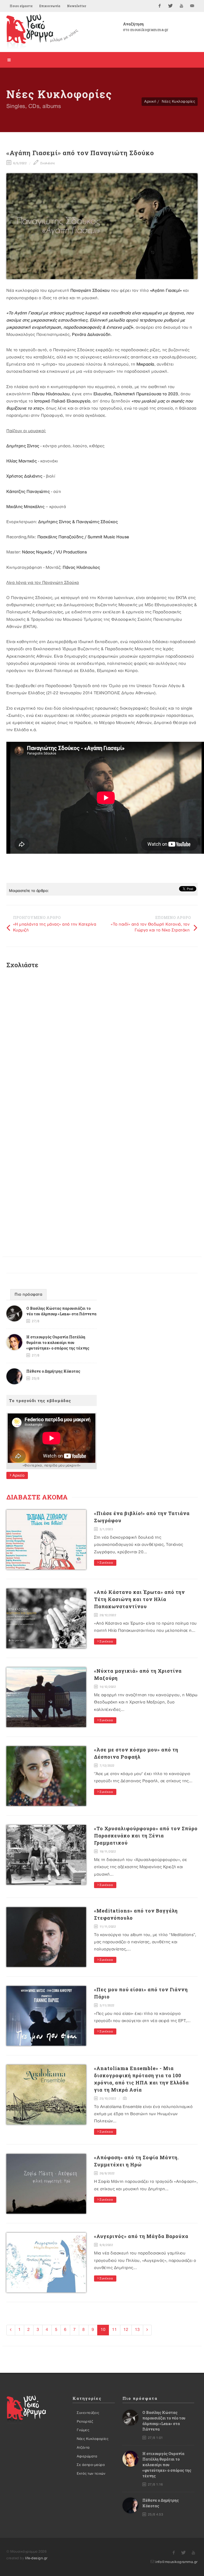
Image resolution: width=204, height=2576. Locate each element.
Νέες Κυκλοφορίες (178, 101)
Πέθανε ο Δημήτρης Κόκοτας (53, 1371)
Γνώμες (83, 2430)
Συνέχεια (106, 1563)
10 (103, 2330)
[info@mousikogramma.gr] (192, 6)
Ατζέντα (83, 2448)
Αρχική (150, 101)
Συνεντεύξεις (88, 2413)
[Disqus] (102, 1044)
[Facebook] (160, 6)
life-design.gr (36, 2558)
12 (126, 2330)
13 (137, 2330)
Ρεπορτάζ (85, 2422)
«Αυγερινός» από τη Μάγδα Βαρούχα (141, 2236)
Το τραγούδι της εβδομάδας (40, 1400)
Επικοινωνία (50, 6)
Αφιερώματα (87, 2456)
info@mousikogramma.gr (177, 2562)
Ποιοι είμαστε (21, 6)
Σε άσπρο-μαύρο (91, 2465)
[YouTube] (181, 6)
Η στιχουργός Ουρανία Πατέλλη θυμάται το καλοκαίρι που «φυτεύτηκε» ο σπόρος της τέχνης (58, 1343)
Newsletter (76, 6)
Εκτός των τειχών (91, 2474)
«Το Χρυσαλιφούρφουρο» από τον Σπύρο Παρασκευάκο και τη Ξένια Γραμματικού (146, 1836)
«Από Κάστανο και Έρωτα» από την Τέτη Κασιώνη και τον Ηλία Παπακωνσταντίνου (139, 1599)
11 (114, 2330)
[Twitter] (171, 6)
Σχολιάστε (47, 163)
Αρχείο (18, 1475)
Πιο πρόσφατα (28, 1295)
